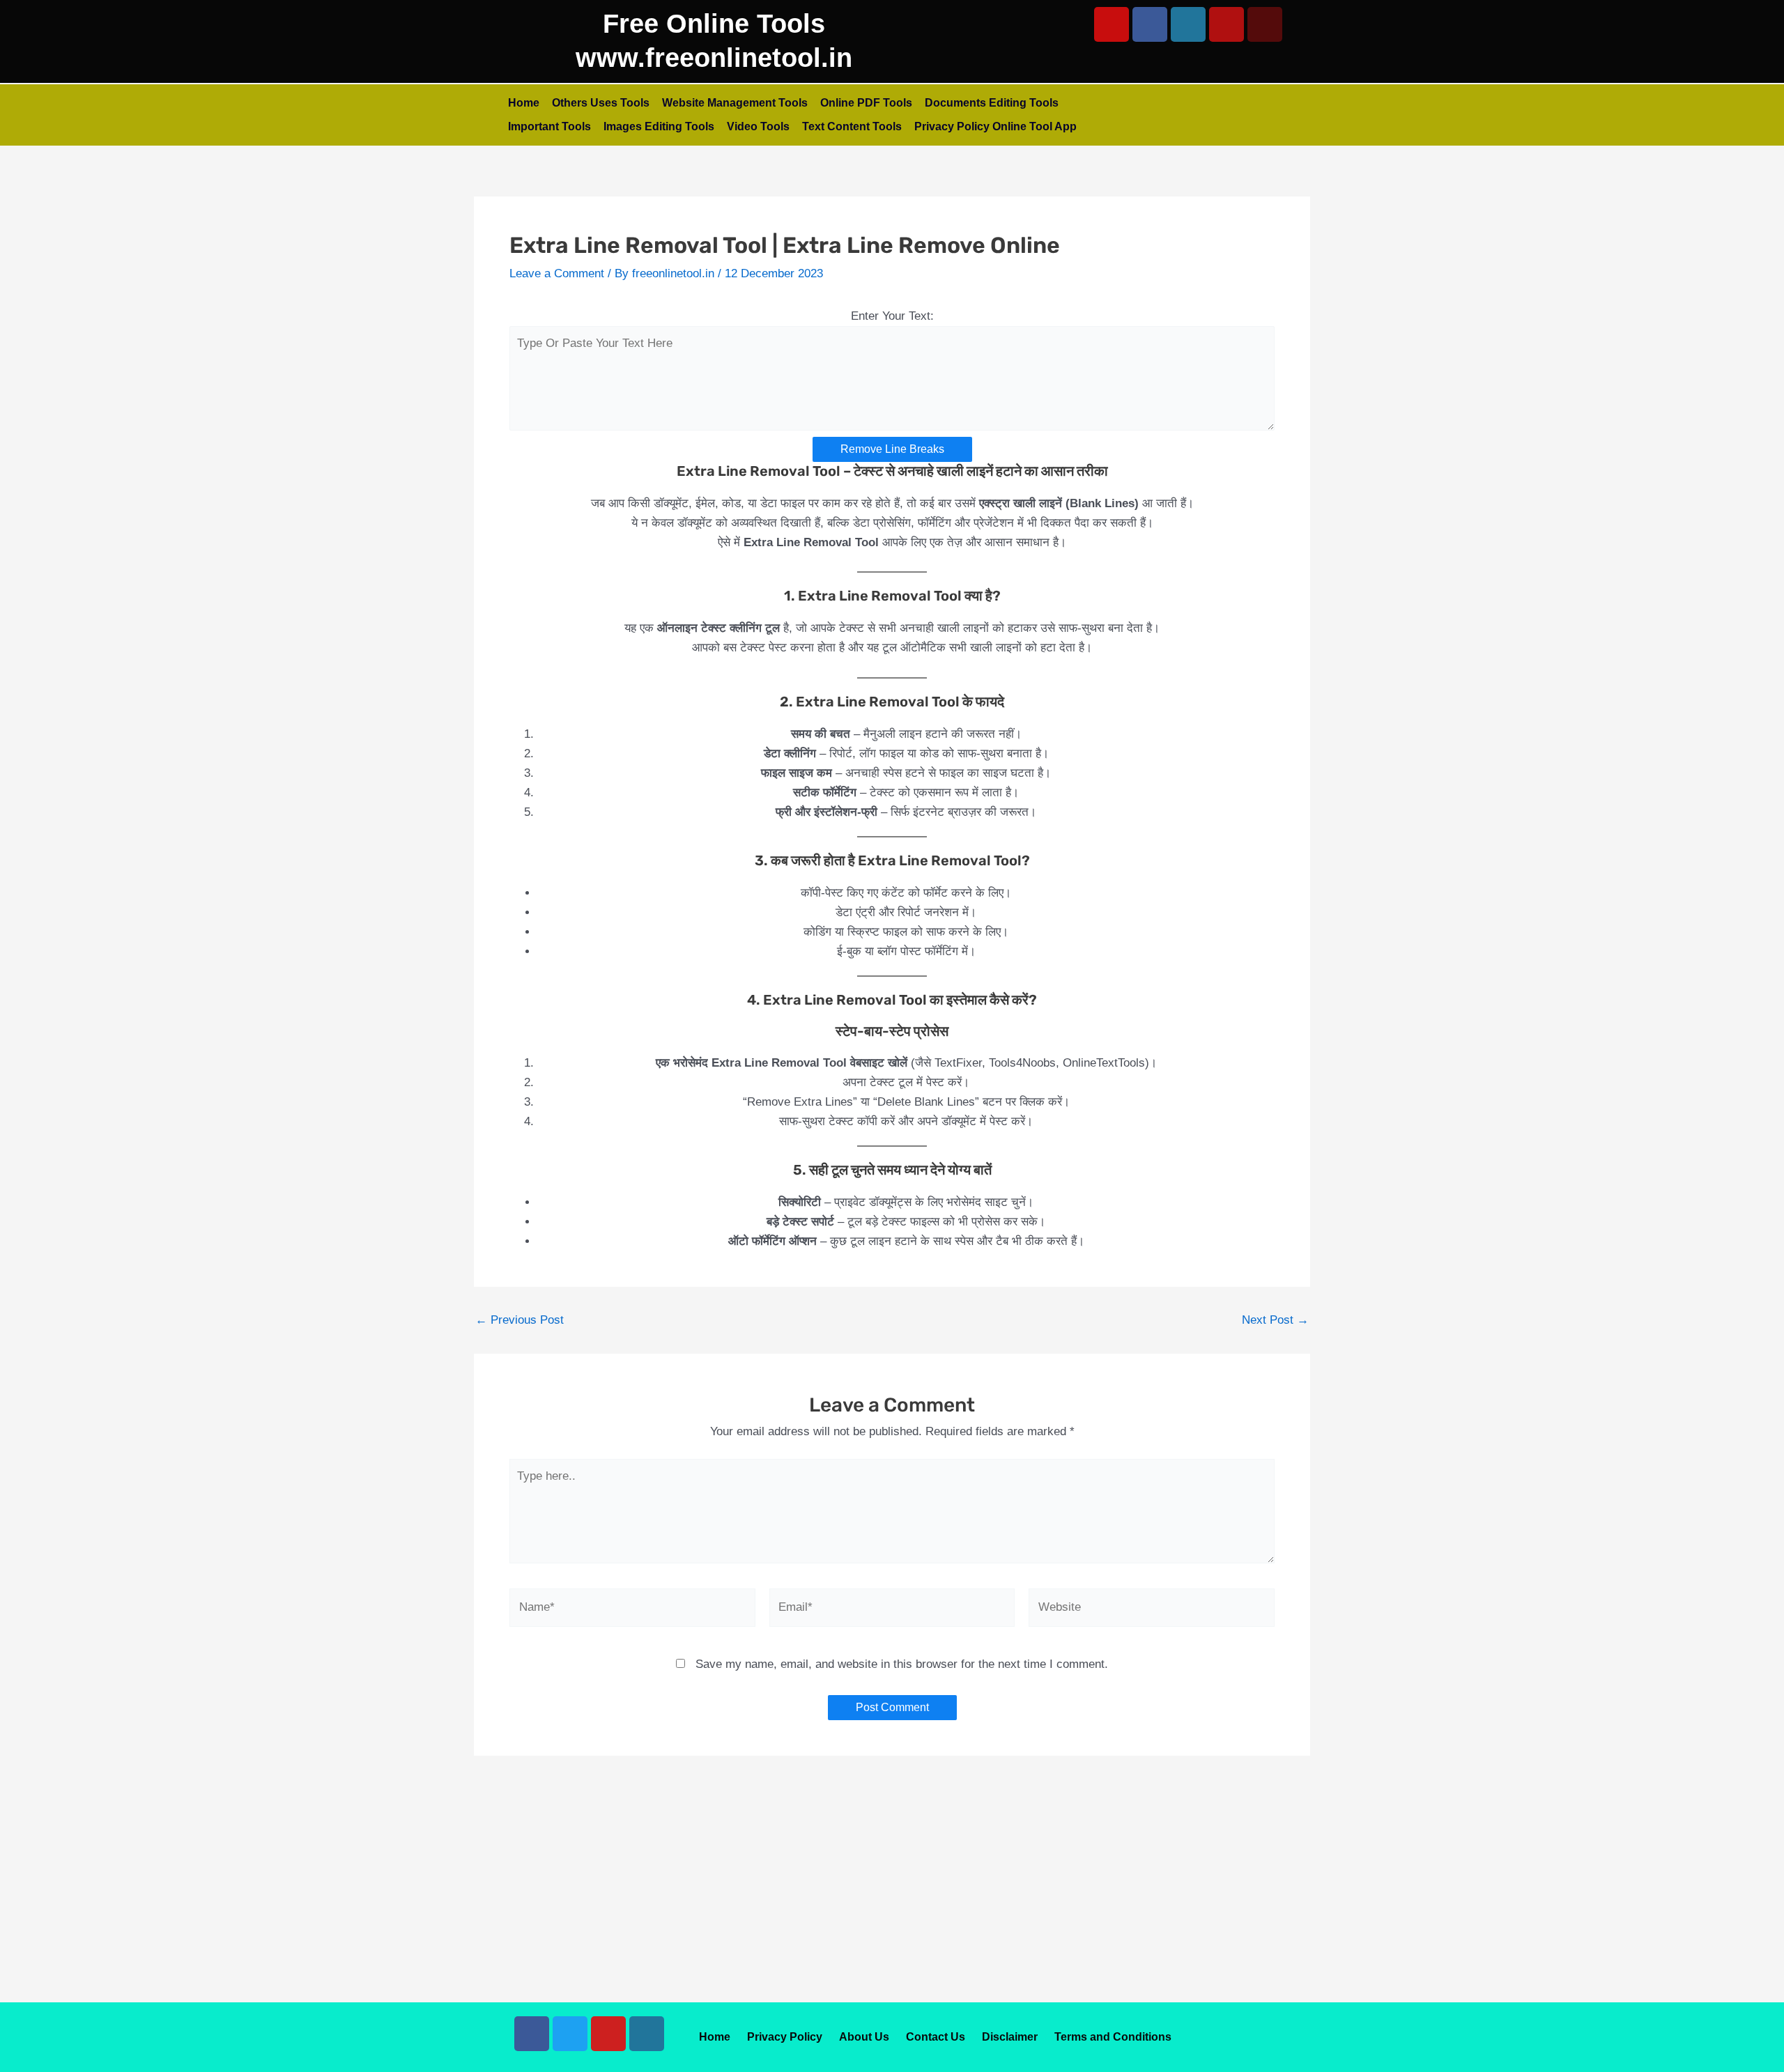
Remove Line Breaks (892, 449)
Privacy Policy (785, 2037)
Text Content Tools (852, 126)
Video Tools (758, 126)
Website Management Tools (735, 103)
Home (524, 103)
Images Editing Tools (659, 126)
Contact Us (936, 2037)
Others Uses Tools (601, 103)
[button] (1710, 2041)
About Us (864, 2037)
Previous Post (520, 1320)
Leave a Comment (557, 273)
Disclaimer (1010, 2037)
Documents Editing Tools (992, 103)
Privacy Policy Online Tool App (995, 126)
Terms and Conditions (1113, 2037)
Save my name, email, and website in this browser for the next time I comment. (902, 1664)
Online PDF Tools (866, 103)
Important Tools (549, 126)
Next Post (1275, 1320)
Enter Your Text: (892, 316)
